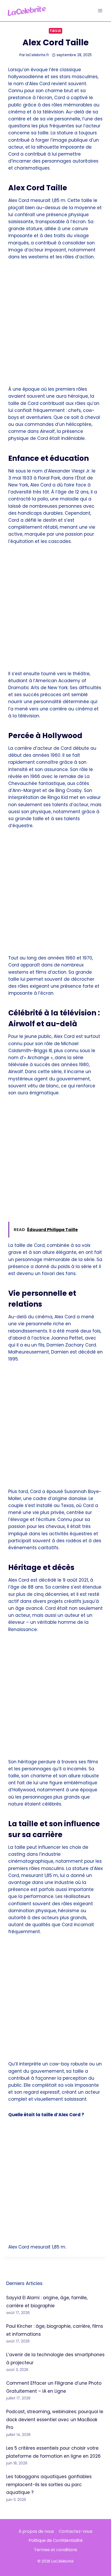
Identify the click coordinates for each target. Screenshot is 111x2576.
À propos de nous (36, 2531)
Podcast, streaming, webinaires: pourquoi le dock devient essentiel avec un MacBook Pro (55, 2419)
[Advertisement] (55, 326)
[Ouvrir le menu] (100, 10)
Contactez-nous (76, 2531)
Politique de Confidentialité (56, 2540)
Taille (55, 31)
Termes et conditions (56, 2550)
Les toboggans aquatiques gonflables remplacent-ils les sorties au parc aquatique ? (49, 2484)
